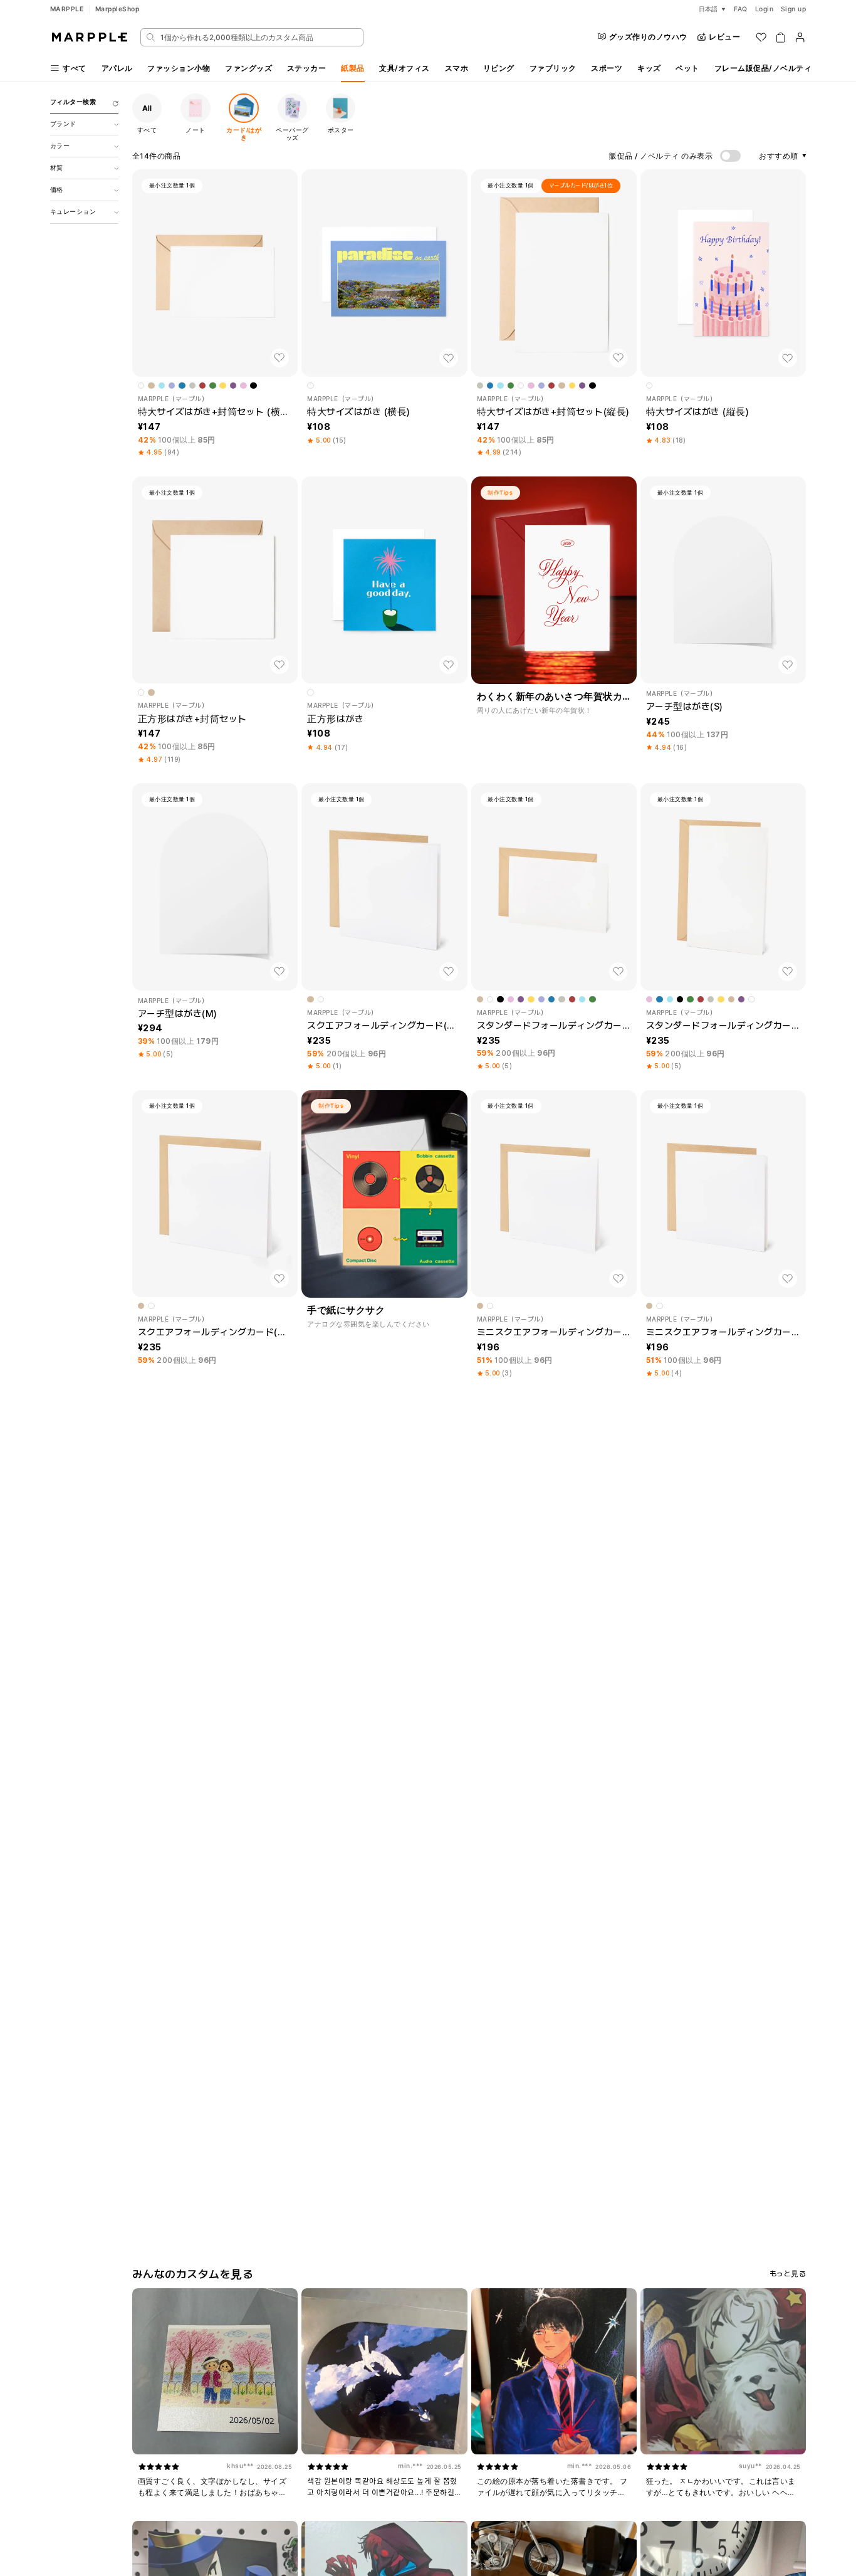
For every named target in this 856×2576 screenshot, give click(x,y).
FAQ (741, 9)
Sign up (794, 9)
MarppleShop (117, 9)
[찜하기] (279, 358)
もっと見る (788, 2274)
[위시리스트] (761, 37)
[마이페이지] (800, 37)
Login (765, 9)
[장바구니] (780, 37)
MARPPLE (67, 9)
